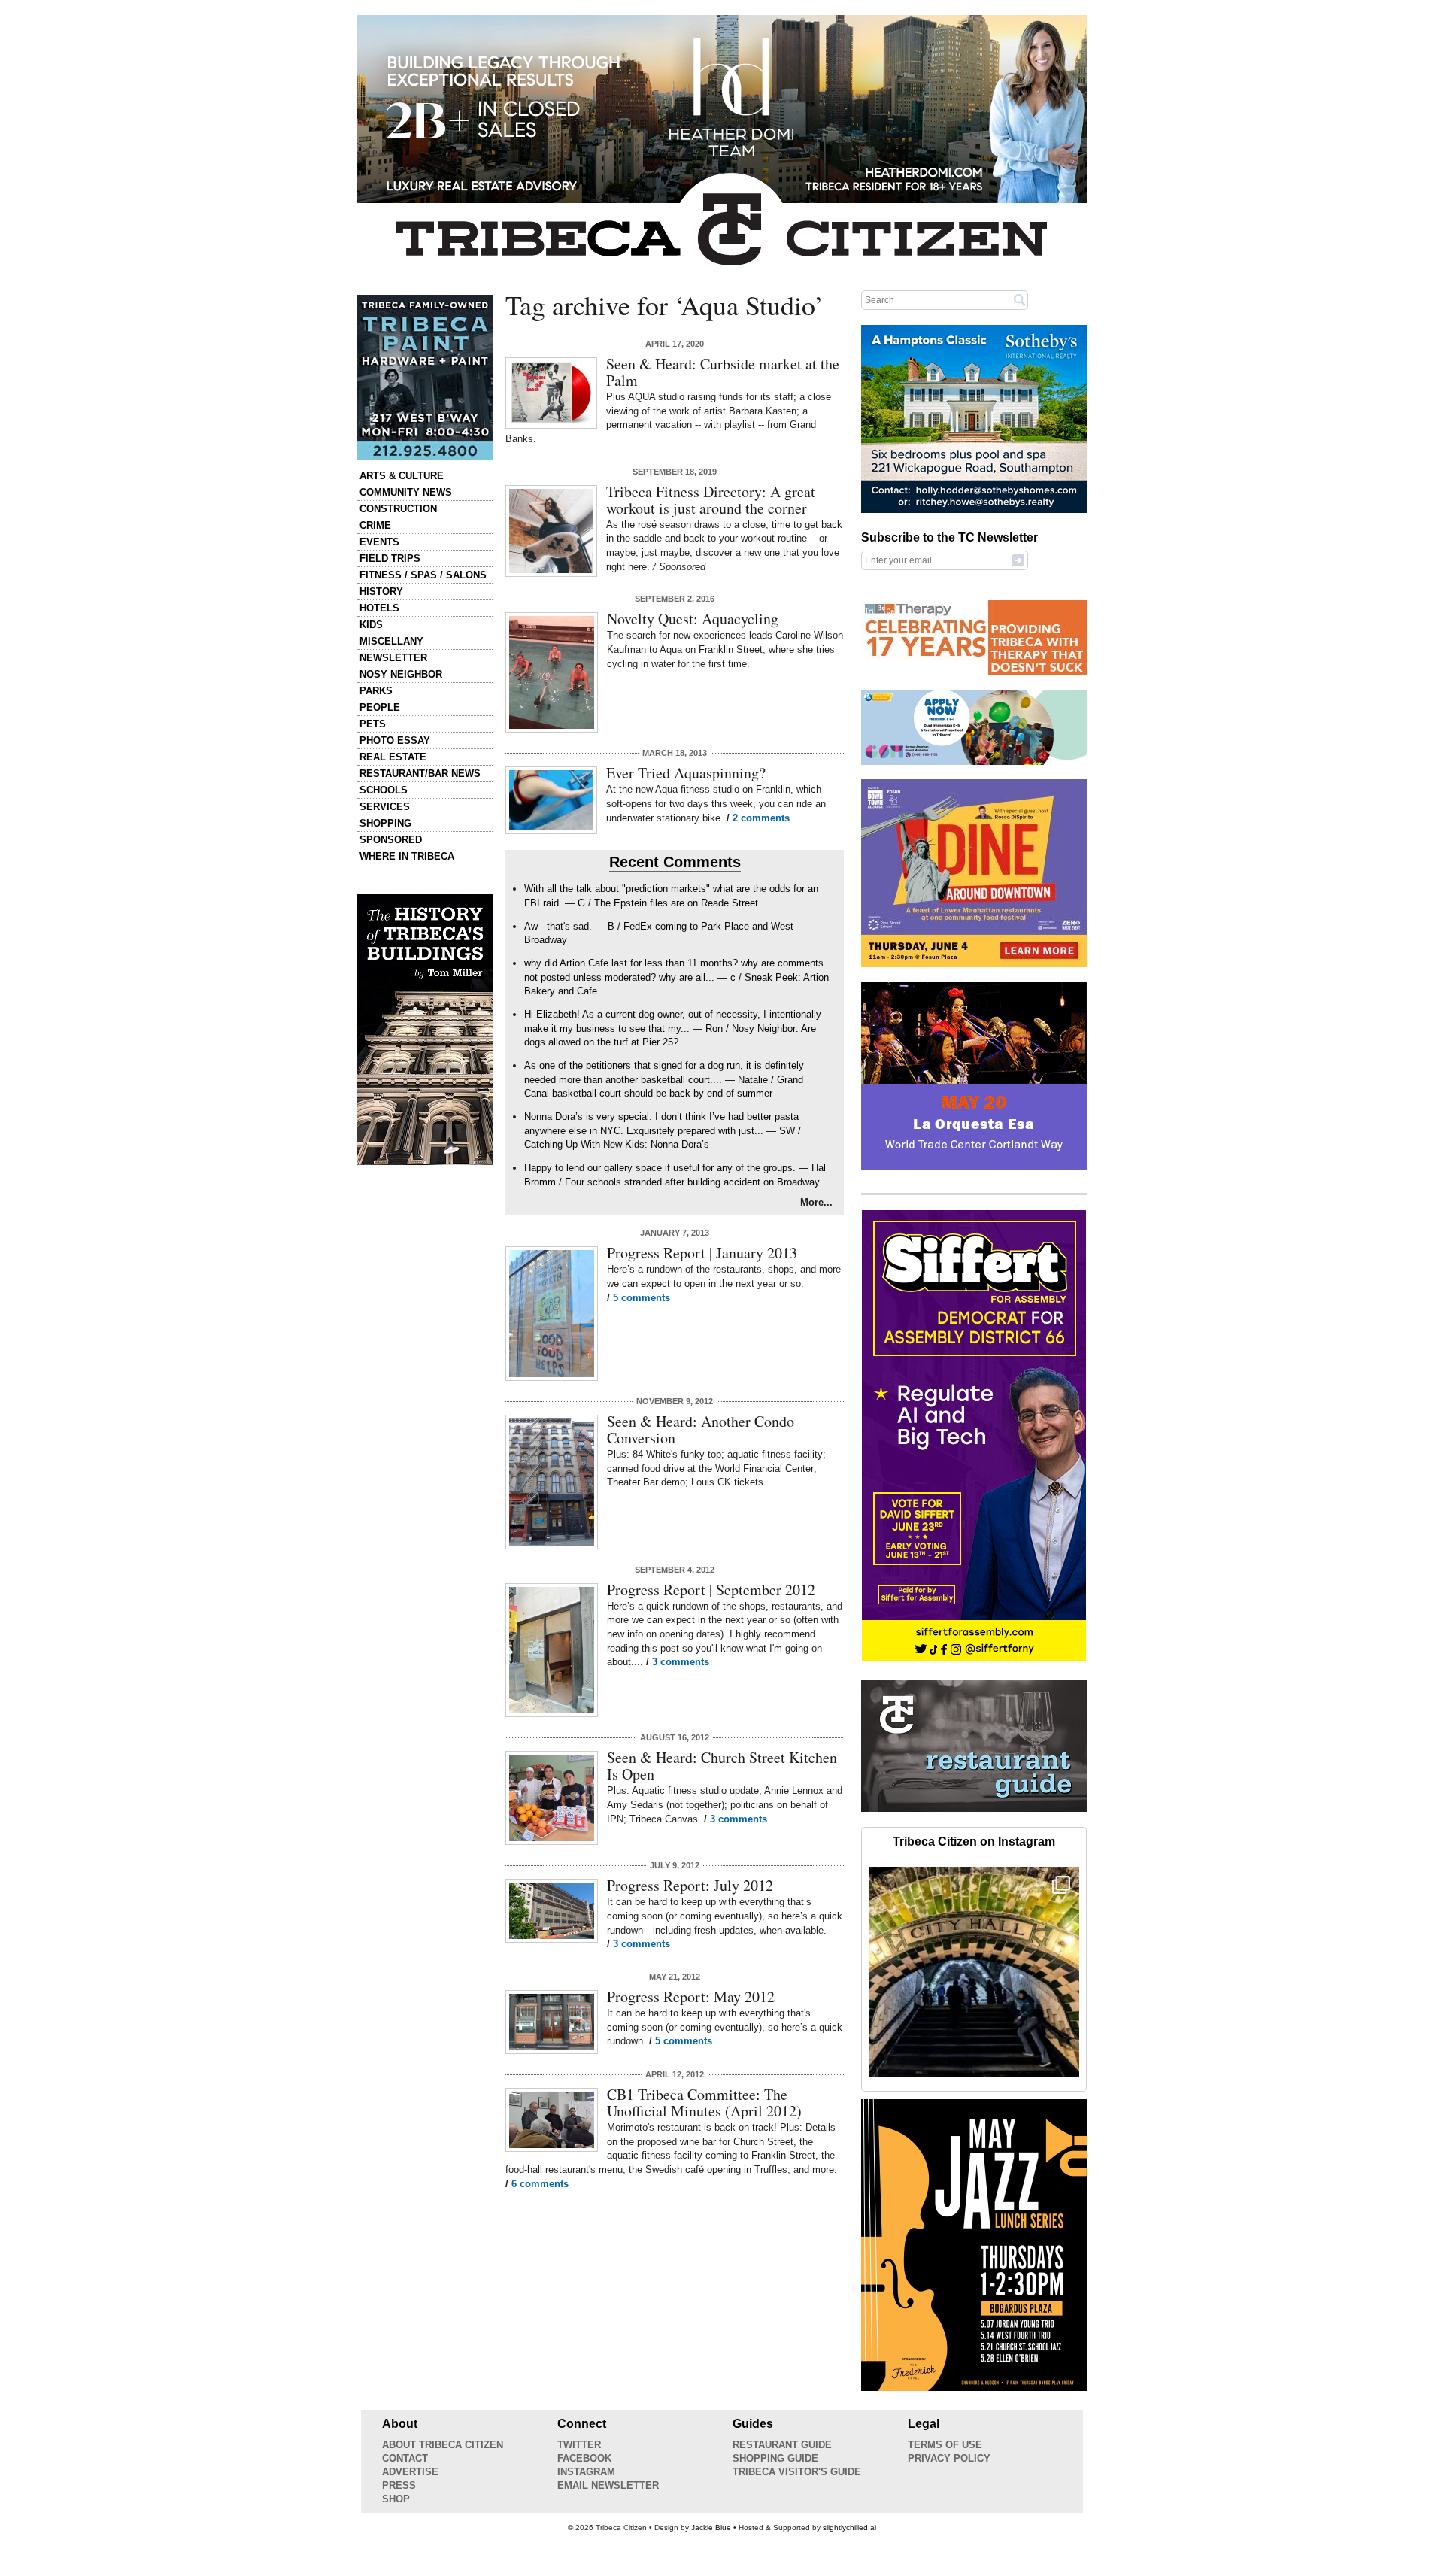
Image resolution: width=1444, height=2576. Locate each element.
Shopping (385, 823)
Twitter (579, 2445)
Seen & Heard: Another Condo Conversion (701, 1429)
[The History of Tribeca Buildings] (425, 1030)
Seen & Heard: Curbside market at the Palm (723, 372)
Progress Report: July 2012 (690, 1885)
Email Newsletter (608, 2485)
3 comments (681, 1662)
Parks (376, 691)
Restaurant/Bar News (420, 774)
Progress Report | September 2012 (711, 1590)
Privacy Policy (949, 2458)
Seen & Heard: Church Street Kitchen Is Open (722, 1766)
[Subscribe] (1018, 560)
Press (399, 2485)
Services (385, 807)
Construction (398, 509)
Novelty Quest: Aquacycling (693, 619)
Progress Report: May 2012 (691, 1996)
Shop (396, 2499)
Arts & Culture (402, 476)
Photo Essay (395, 740)
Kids (371, 625)
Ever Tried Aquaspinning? (686, 773)
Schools (384, 790)
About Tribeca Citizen (443, 2445)
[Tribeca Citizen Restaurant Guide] (974, 1809)
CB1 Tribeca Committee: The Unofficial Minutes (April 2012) (704, 2103)
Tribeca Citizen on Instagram (974, 1842)
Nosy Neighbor (401, 674)
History (381, 592)
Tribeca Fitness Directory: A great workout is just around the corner (711, 500)
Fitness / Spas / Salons (423, 575)
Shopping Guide (775, 2458)
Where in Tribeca (407, 856)
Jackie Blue (711, 2527)
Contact (405, 2458)
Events (379, 542)
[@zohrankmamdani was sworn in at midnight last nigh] (974, 1972)
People (380, 707)
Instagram (586, 2472)
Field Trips (390, 558)
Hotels (379, 608)
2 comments (761, 818)
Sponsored (391, 840)
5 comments (642, 1298)
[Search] (1020, 299)
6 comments (540, 2184)
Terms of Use (945, 2445)
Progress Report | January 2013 (702, 1253)
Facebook (584, 2458)
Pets (373, 724)
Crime (375, 525)
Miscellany (391, 641)
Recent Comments (675, 862)
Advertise (410, 2472)
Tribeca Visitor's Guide (797, 2472)
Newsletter (393, 658)
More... (816, 1202)
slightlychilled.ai (849, 2527)
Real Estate (393, 757)
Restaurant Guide (782, 2445)
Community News (406, 492)
